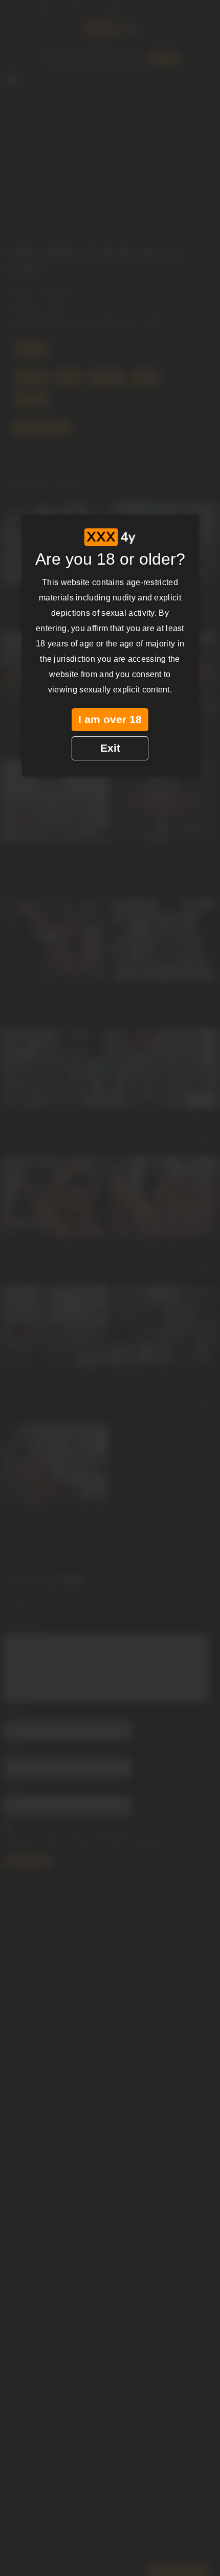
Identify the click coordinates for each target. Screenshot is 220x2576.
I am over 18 (110, 720)
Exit (110, 748)
